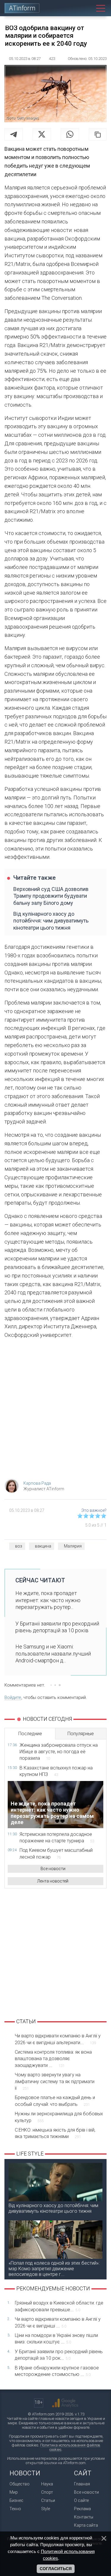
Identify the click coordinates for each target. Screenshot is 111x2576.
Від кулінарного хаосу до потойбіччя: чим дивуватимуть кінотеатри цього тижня (51, 921)
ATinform (22, 8)
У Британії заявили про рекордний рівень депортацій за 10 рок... (59, 2355)
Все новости (53, 1869)
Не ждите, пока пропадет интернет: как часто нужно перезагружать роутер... (48, 1600)
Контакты (84, 2517)
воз (19, 1546)
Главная (82, 2484)
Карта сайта (86, 2525)
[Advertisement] (55, 1411)
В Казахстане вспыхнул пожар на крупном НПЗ (56, 1771)
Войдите (13, 1697)
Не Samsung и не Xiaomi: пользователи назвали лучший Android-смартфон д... (53, 1653)
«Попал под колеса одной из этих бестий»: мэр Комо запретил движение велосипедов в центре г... (54, 2269)
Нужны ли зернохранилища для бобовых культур (59, 2117)
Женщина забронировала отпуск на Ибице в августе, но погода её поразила (59, 1752)
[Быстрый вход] (79, 8)
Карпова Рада (37, 1483)
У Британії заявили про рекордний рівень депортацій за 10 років (57, 1627)
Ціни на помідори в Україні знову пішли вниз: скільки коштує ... (56, 2339)
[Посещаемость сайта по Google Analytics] (65, 2403)
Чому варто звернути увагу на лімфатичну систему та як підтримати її (55, 2081)
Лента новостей (53, 1881)
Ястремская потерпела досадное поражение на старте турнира (57, 1837)
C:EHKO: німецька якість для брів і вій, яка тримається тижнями (55, 2133)
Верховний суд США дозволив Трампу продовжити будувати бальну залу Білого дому (51, 896)
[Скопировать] (98, 134)
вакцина (43, 1546)
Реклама (82, 2509)
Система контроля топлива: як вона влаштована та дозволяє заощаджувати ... (53, 2059)
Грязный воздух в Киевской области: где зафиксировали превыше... (59, 2306)
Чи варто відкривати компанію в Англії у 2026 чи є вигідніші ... (58, 2322)
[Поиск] (89, 8)
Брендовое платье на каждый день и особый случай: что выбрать (55, 2101)
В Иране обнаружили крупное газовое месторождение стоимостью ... (57, 2371)
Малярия (73, 1546)
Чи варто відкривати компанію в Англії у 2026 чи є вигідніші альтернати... (58, 2039)
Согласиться (56, 2569)
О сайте (81, 2500)
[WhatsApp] (70, 134)
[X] (42, 134)
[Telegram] (14, 134)
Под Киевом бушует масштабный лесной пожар (56, 1853)
